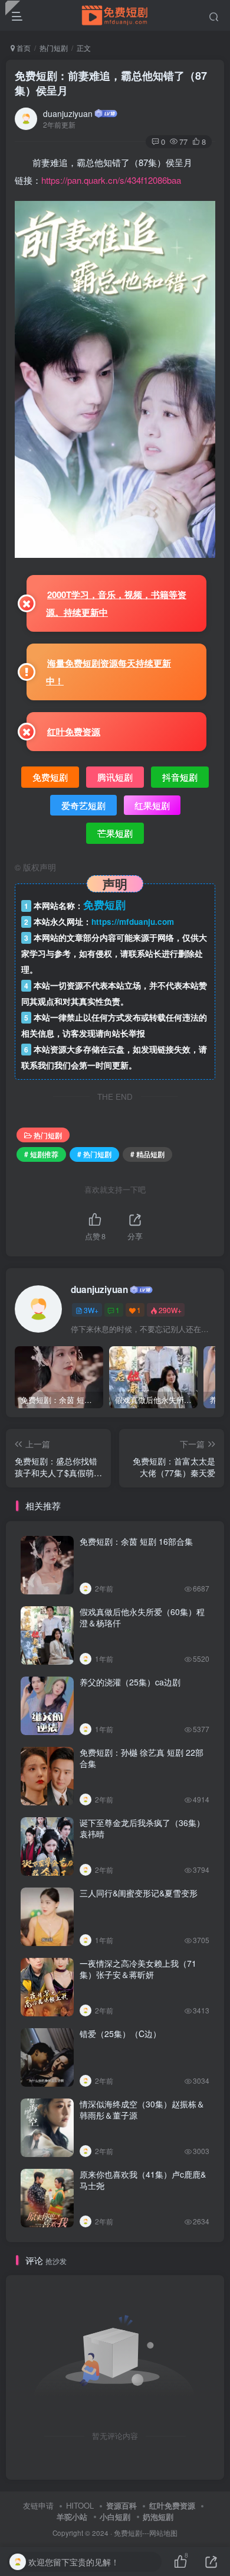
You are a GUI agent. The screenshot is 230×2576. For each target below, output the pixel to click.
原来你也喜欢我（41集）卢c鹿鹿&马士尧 (143, 2180)
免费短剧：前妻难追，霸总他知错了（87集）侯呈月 (111, 83)
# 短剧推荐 (41, 1154)
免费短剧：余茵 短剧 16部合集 (136, 1541)
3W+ (91, 1310)
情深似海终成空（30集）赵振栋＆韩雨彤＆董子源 (142, 2110)
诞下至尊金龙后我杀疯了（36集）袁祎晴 (142, 1828)
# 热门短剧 (94, 1154)
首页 (23, 48)
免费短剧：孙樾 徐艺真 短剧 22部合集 (142, 1758)
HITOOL (80, 2505)
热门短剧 (54, 48)
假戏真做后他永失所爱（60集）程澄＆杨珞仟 (142, 1617)
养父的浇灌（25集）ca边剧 (130, 1682)
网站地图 (163, 2533)
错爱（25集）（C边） (120, 2033)
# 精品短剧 (147, 1154)
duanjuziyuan (68, 113)
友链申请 (38, 2505)
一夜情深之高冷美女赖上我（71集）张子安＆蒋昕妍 (138, 1969)
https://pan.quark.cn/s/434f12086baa (111, 180)
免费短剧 (128, 2533)
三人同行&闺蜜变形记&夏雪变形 (139, 1893)
